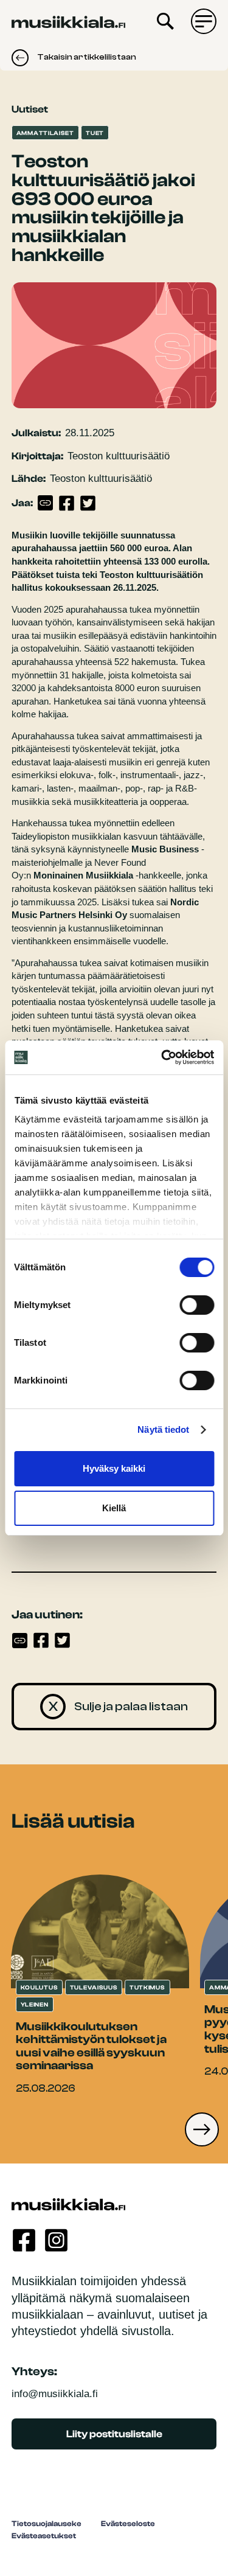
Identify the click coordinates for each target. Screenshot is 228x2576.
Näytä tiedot (163, 1429)
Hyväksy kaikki (114, 1468)
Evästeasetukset (44, 2536)
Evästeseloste (128, 2524)
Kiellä (114, 1508)
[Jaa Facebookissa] (67, 503)
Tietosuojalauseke (47, 2524)
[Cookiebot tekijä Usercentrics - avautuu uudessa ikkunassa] (162, 1057)
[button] (202, 2129)
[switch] (197, 1305)
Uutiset (30, 109)
